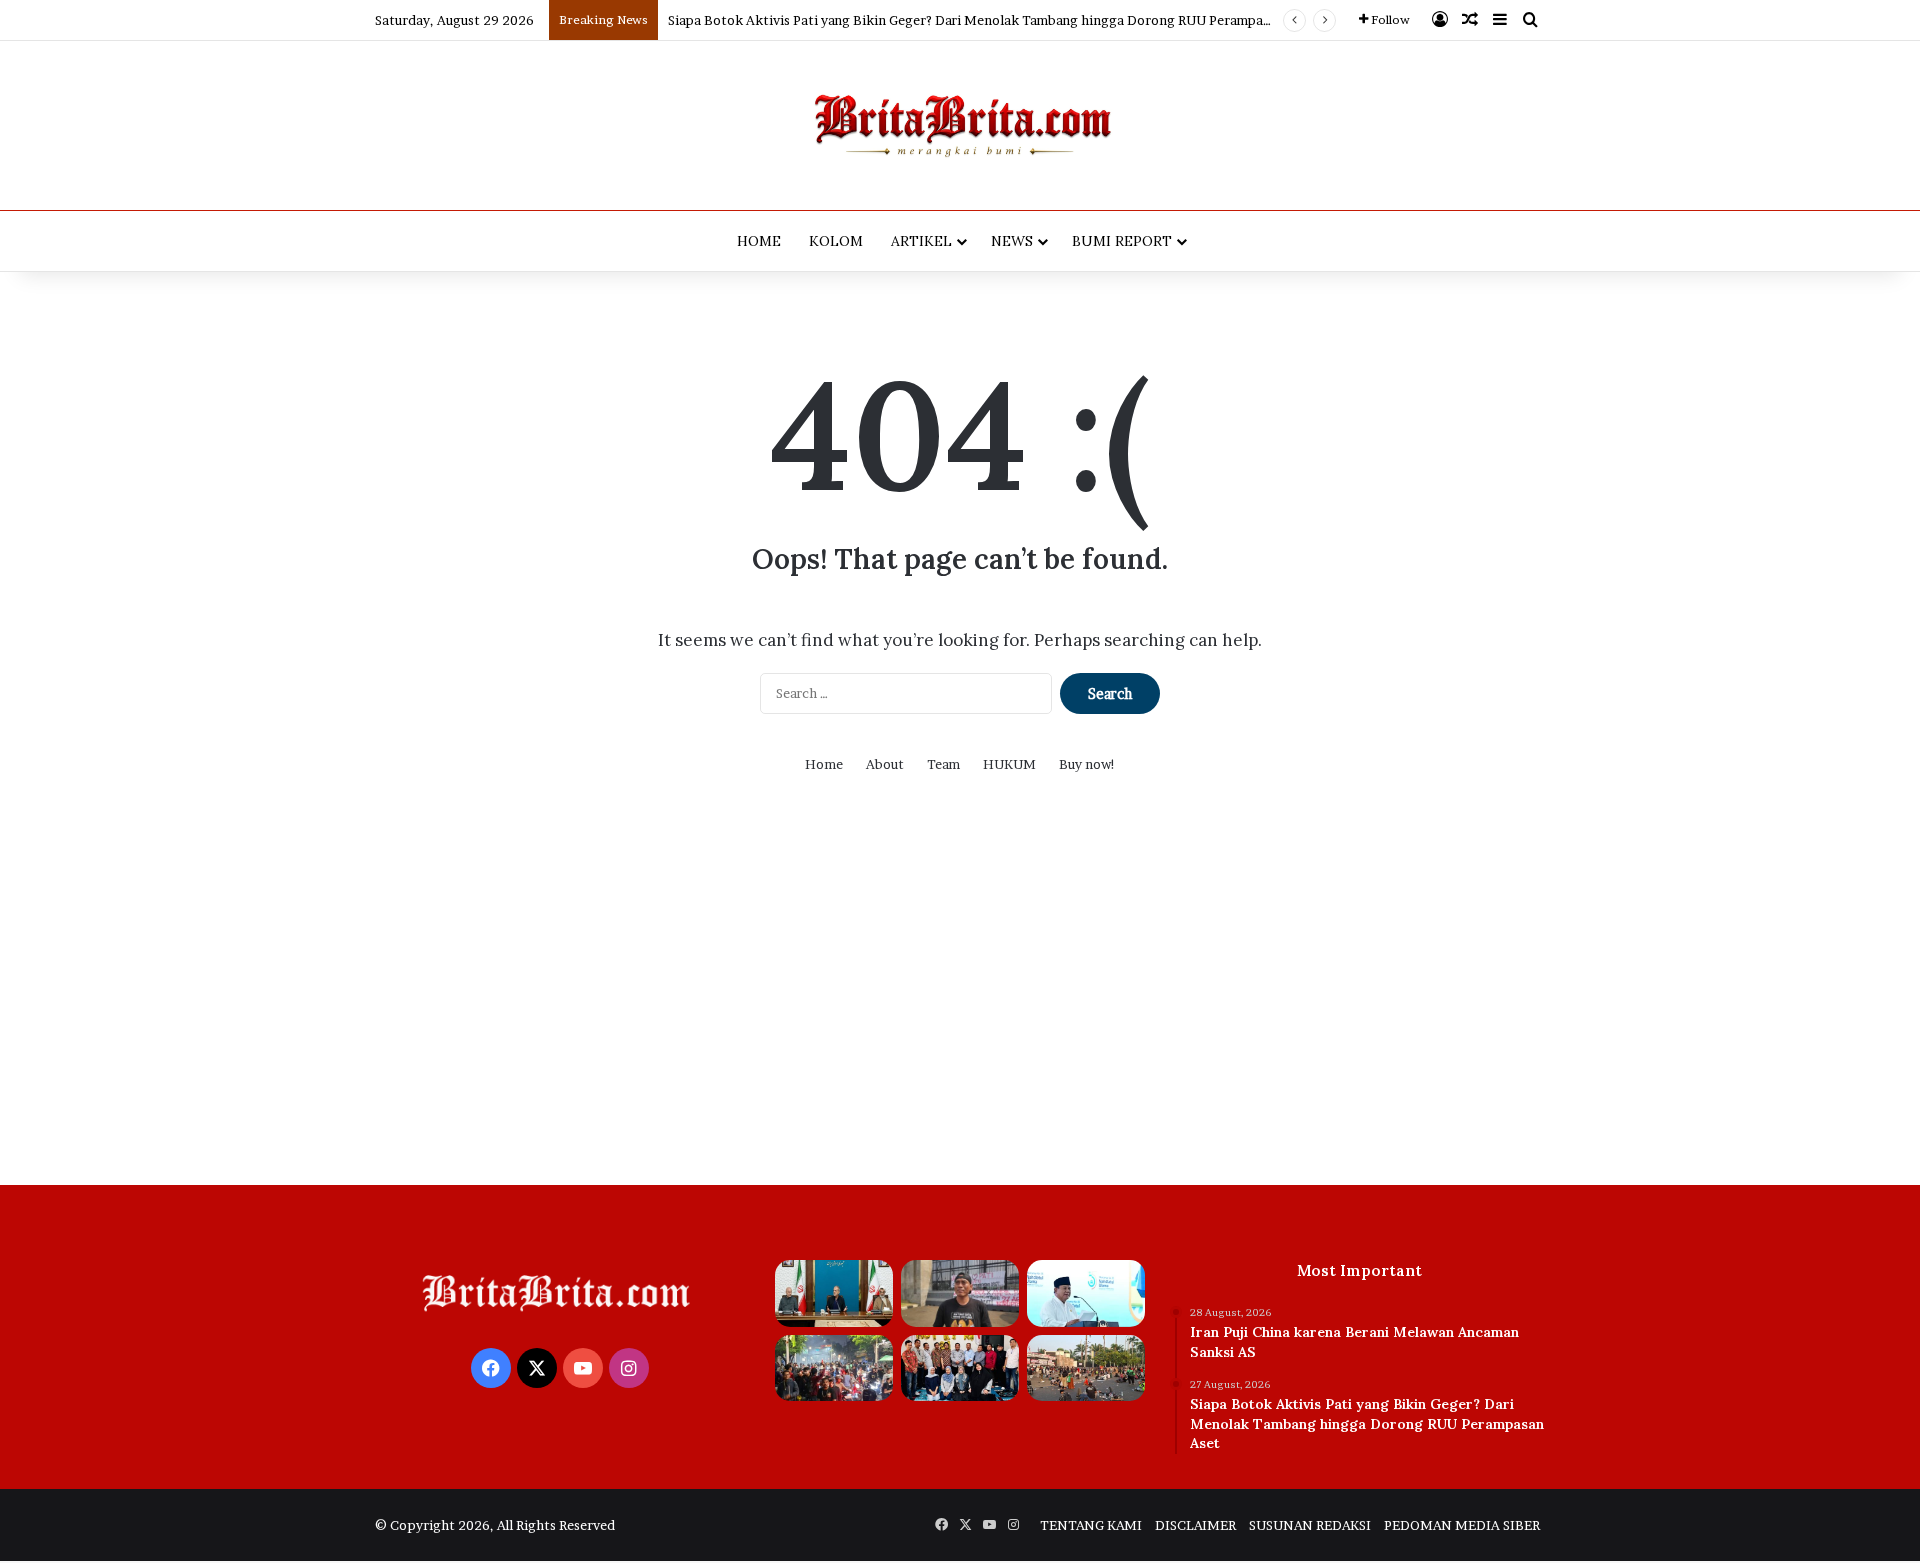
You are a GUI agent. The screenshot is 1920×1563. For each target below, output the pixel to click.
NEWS (1012, 241)
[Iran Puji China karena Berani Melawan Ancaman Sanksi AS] (834, 1293)
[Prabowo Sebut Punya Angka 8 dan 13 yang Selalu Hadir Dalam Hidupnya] (1086, 1293)
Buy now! (1087, 764)
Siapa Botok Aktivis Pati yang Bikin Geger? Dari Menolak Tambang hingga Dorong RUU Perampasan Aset (991, 20)
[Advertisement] (960, 995)
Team (943, 764)
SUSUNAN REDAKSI (1310, 1525)
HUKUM (1009, 764)
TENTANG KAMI (1091, 1525)
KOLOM (836, 241)
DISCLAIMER (1195, 1525)
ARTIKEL (921, 241)
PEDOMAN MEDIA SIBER (1462, 1525)
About (885, 764)
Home (824, 764)
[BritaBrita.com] (960, 125)
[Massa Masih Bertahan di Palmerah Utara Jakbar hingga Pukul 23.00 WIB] (834, 1368)
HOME (759, 241)
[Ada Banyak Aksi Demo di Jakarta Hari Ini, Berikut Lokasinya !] (1086, 1368)
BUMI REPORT (1122, 241)
